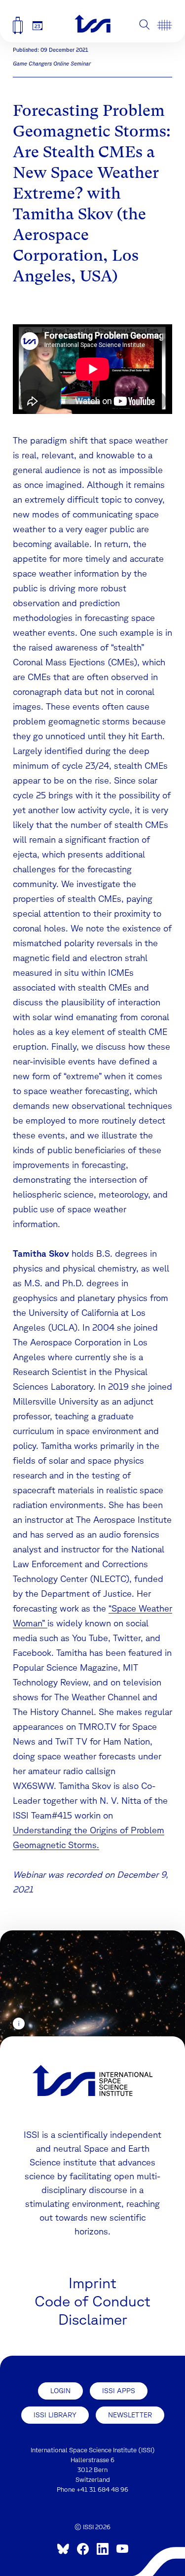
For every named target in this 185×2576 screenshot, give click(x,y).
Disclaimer (93, 2319)
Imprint (92, 2283)
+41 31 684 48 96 (102, 2490)
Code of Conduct (92, 2301)
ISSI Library (55, 2415)
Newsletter (130, 2415)
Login (60, 2391)
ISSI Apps (119, 2391)
